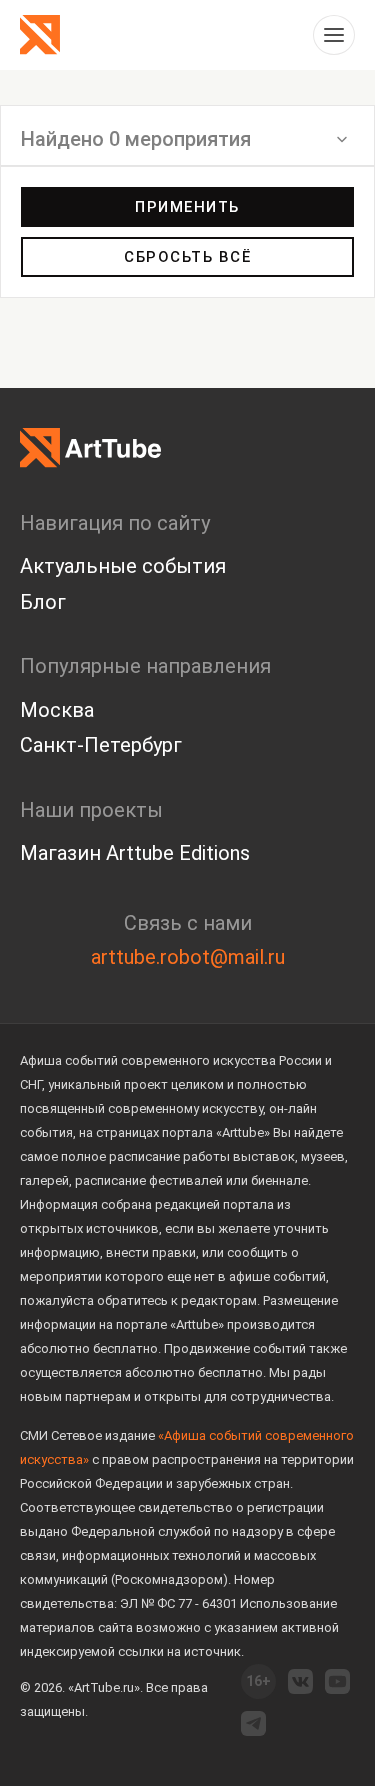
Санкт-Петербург (101, 745)
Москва (57, 710)
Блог (43, 602)
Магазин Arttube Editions (135, 853)
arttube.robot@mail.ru (188, 957)
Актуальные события (123, 566)
